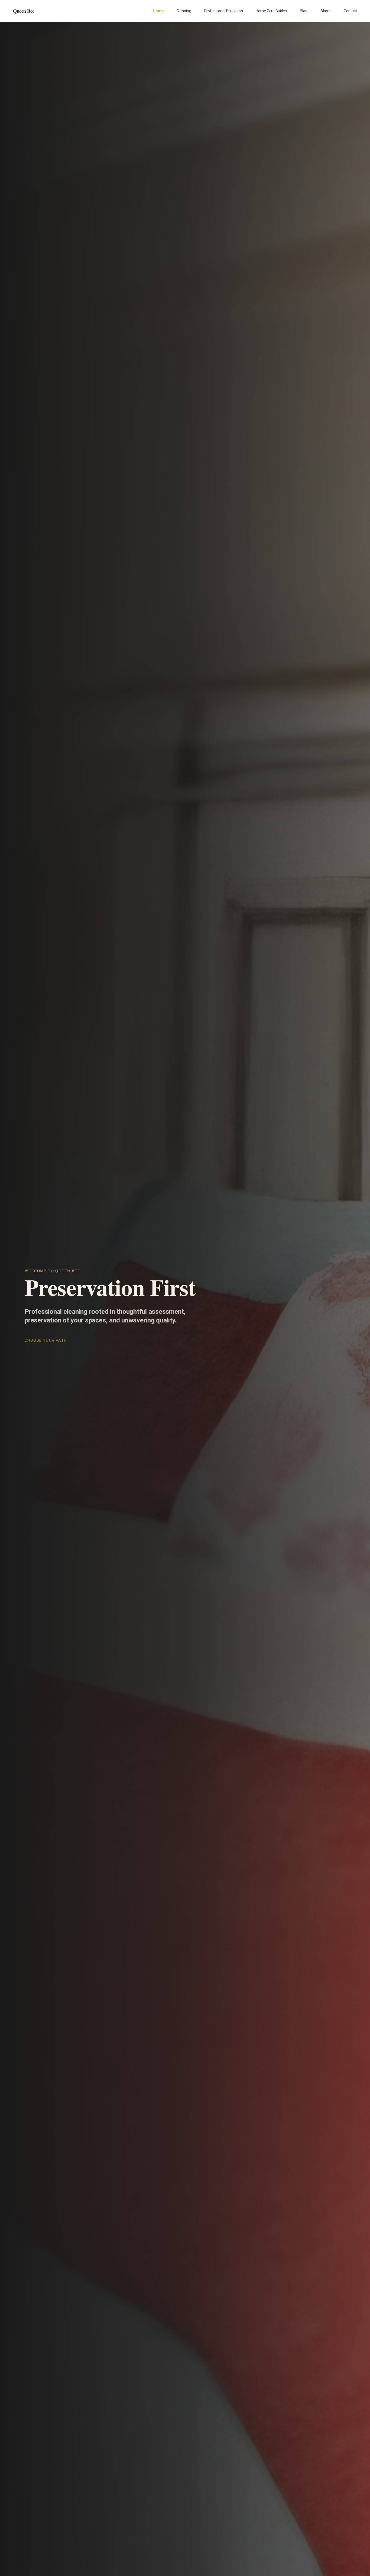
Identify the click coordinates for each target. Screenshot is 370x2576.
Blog (304, 11)
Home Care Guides (271, 11)
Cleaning (184, 11)
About (326, 11)
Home (158, 11)
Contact (350, 11)
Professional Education (224, 11)
